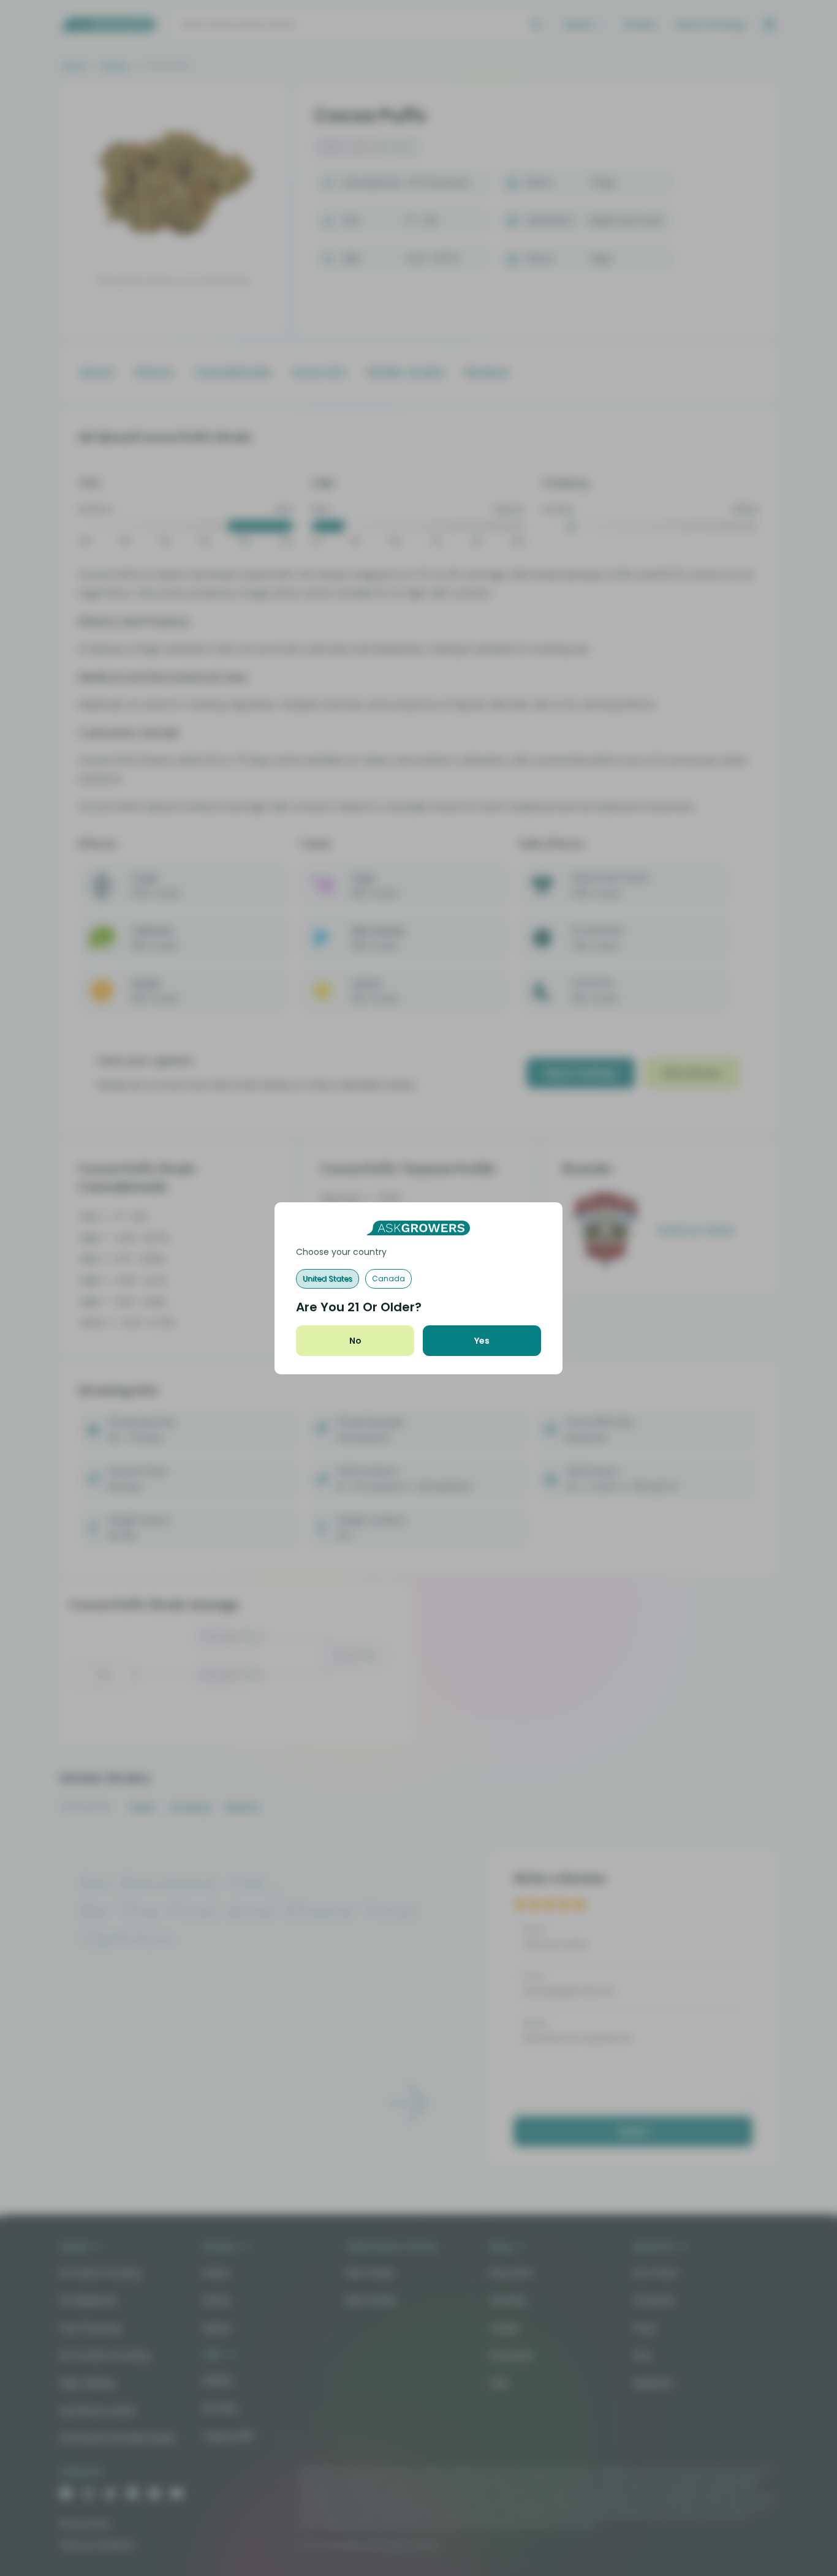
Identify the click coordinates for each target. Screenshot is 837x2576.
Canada (388, 1279)
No (355, 1341)
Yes (482, 1341)
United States (328, 1279)
